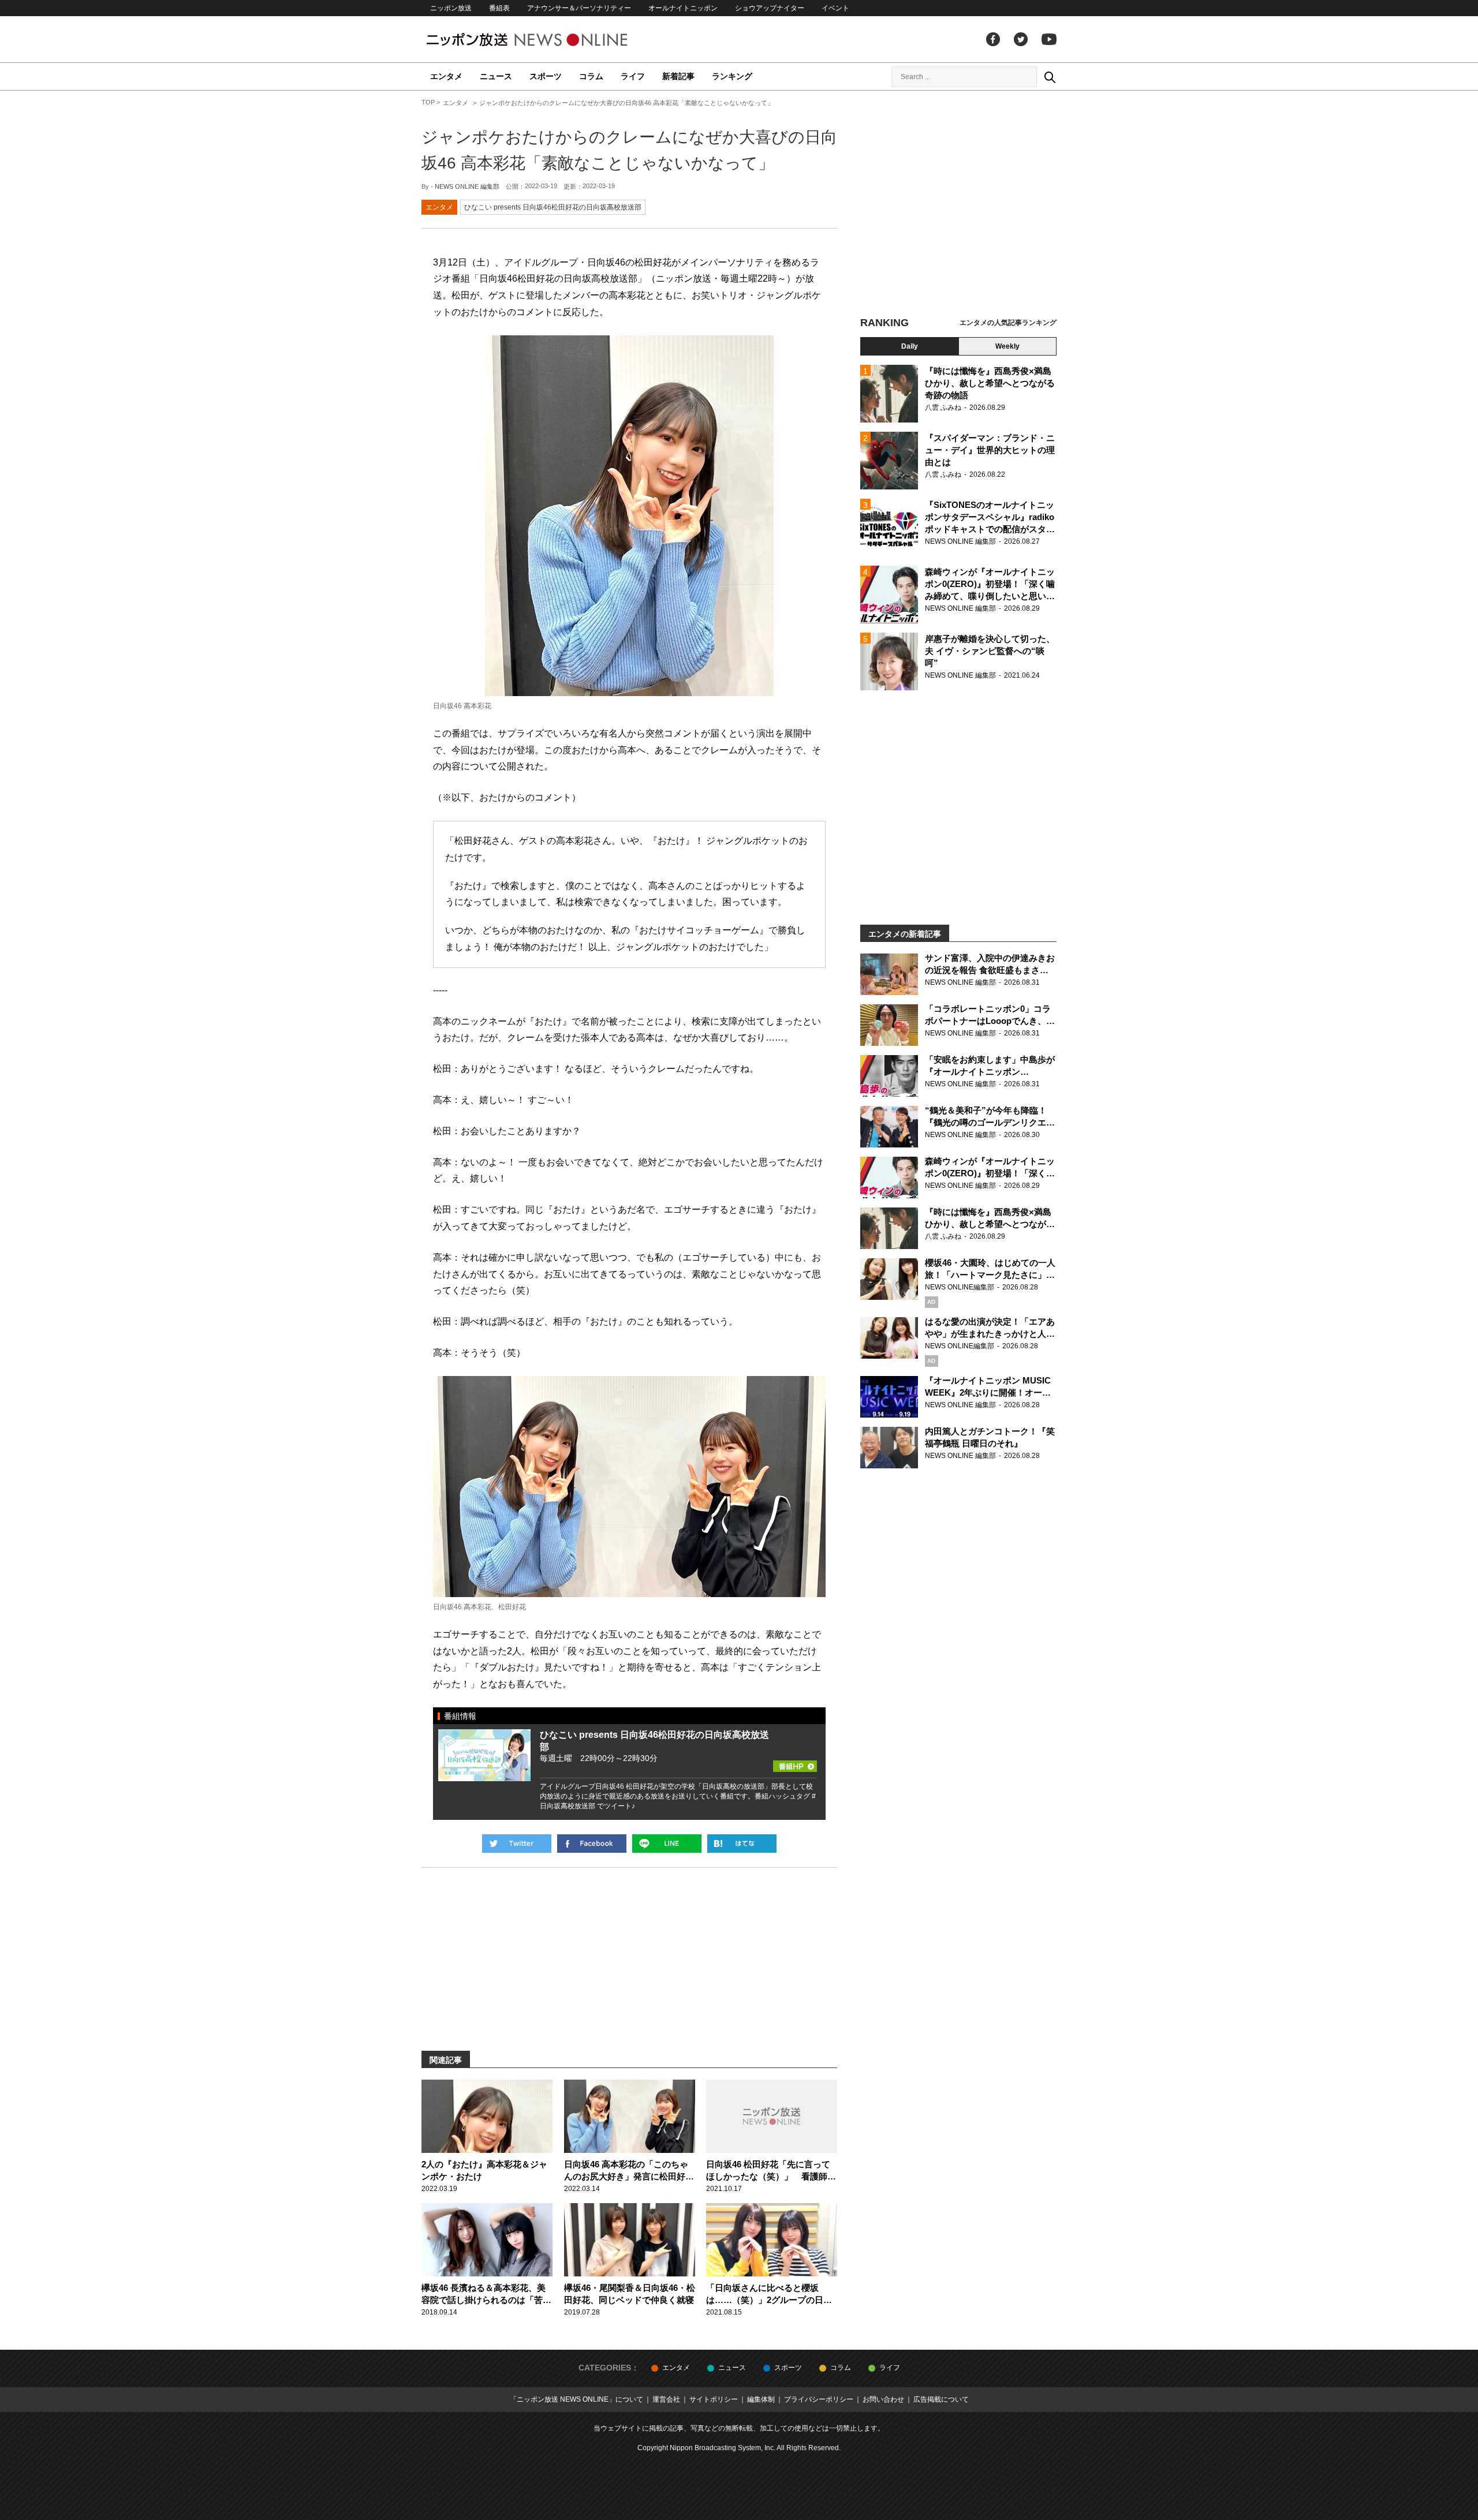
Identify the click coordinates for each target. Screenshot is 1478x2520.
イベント (835, 8)
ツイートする (517, 1844)
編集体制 (761, 2399)
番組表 (499, 8)
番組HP (795, 1751)
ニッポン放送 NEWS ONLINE (548, 40)
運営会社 (666, 2399)
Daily (910, 346)
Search (1050, 77)
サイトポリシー (714, 2399)
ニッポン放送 (451, 8)
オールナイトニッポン (683, 8)
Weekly (1007, 346)
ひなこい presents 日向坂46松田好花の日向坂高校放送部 (553, 207)
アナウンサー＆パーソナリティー (579, 8)
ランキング (732, 76)
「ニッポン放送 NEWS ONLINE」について (576, 2399)
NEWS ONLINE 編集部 (467, 186)
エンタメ (446, 76)
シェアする (592, 1844)
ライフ (633, 76)
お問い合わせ (883, 2399)
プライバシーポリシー (819, 2399)
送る (667, 1844)
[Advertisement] (958, 205)
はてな (742, 1844)
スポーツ (546, 76)
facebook (993, 39)
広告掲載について (941, 2399)
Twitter (1021, 39)
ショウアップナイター (770, 8)
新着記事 (678, 76)
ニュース (496, 76)
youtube (1049, 39)
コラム (591, 76)
